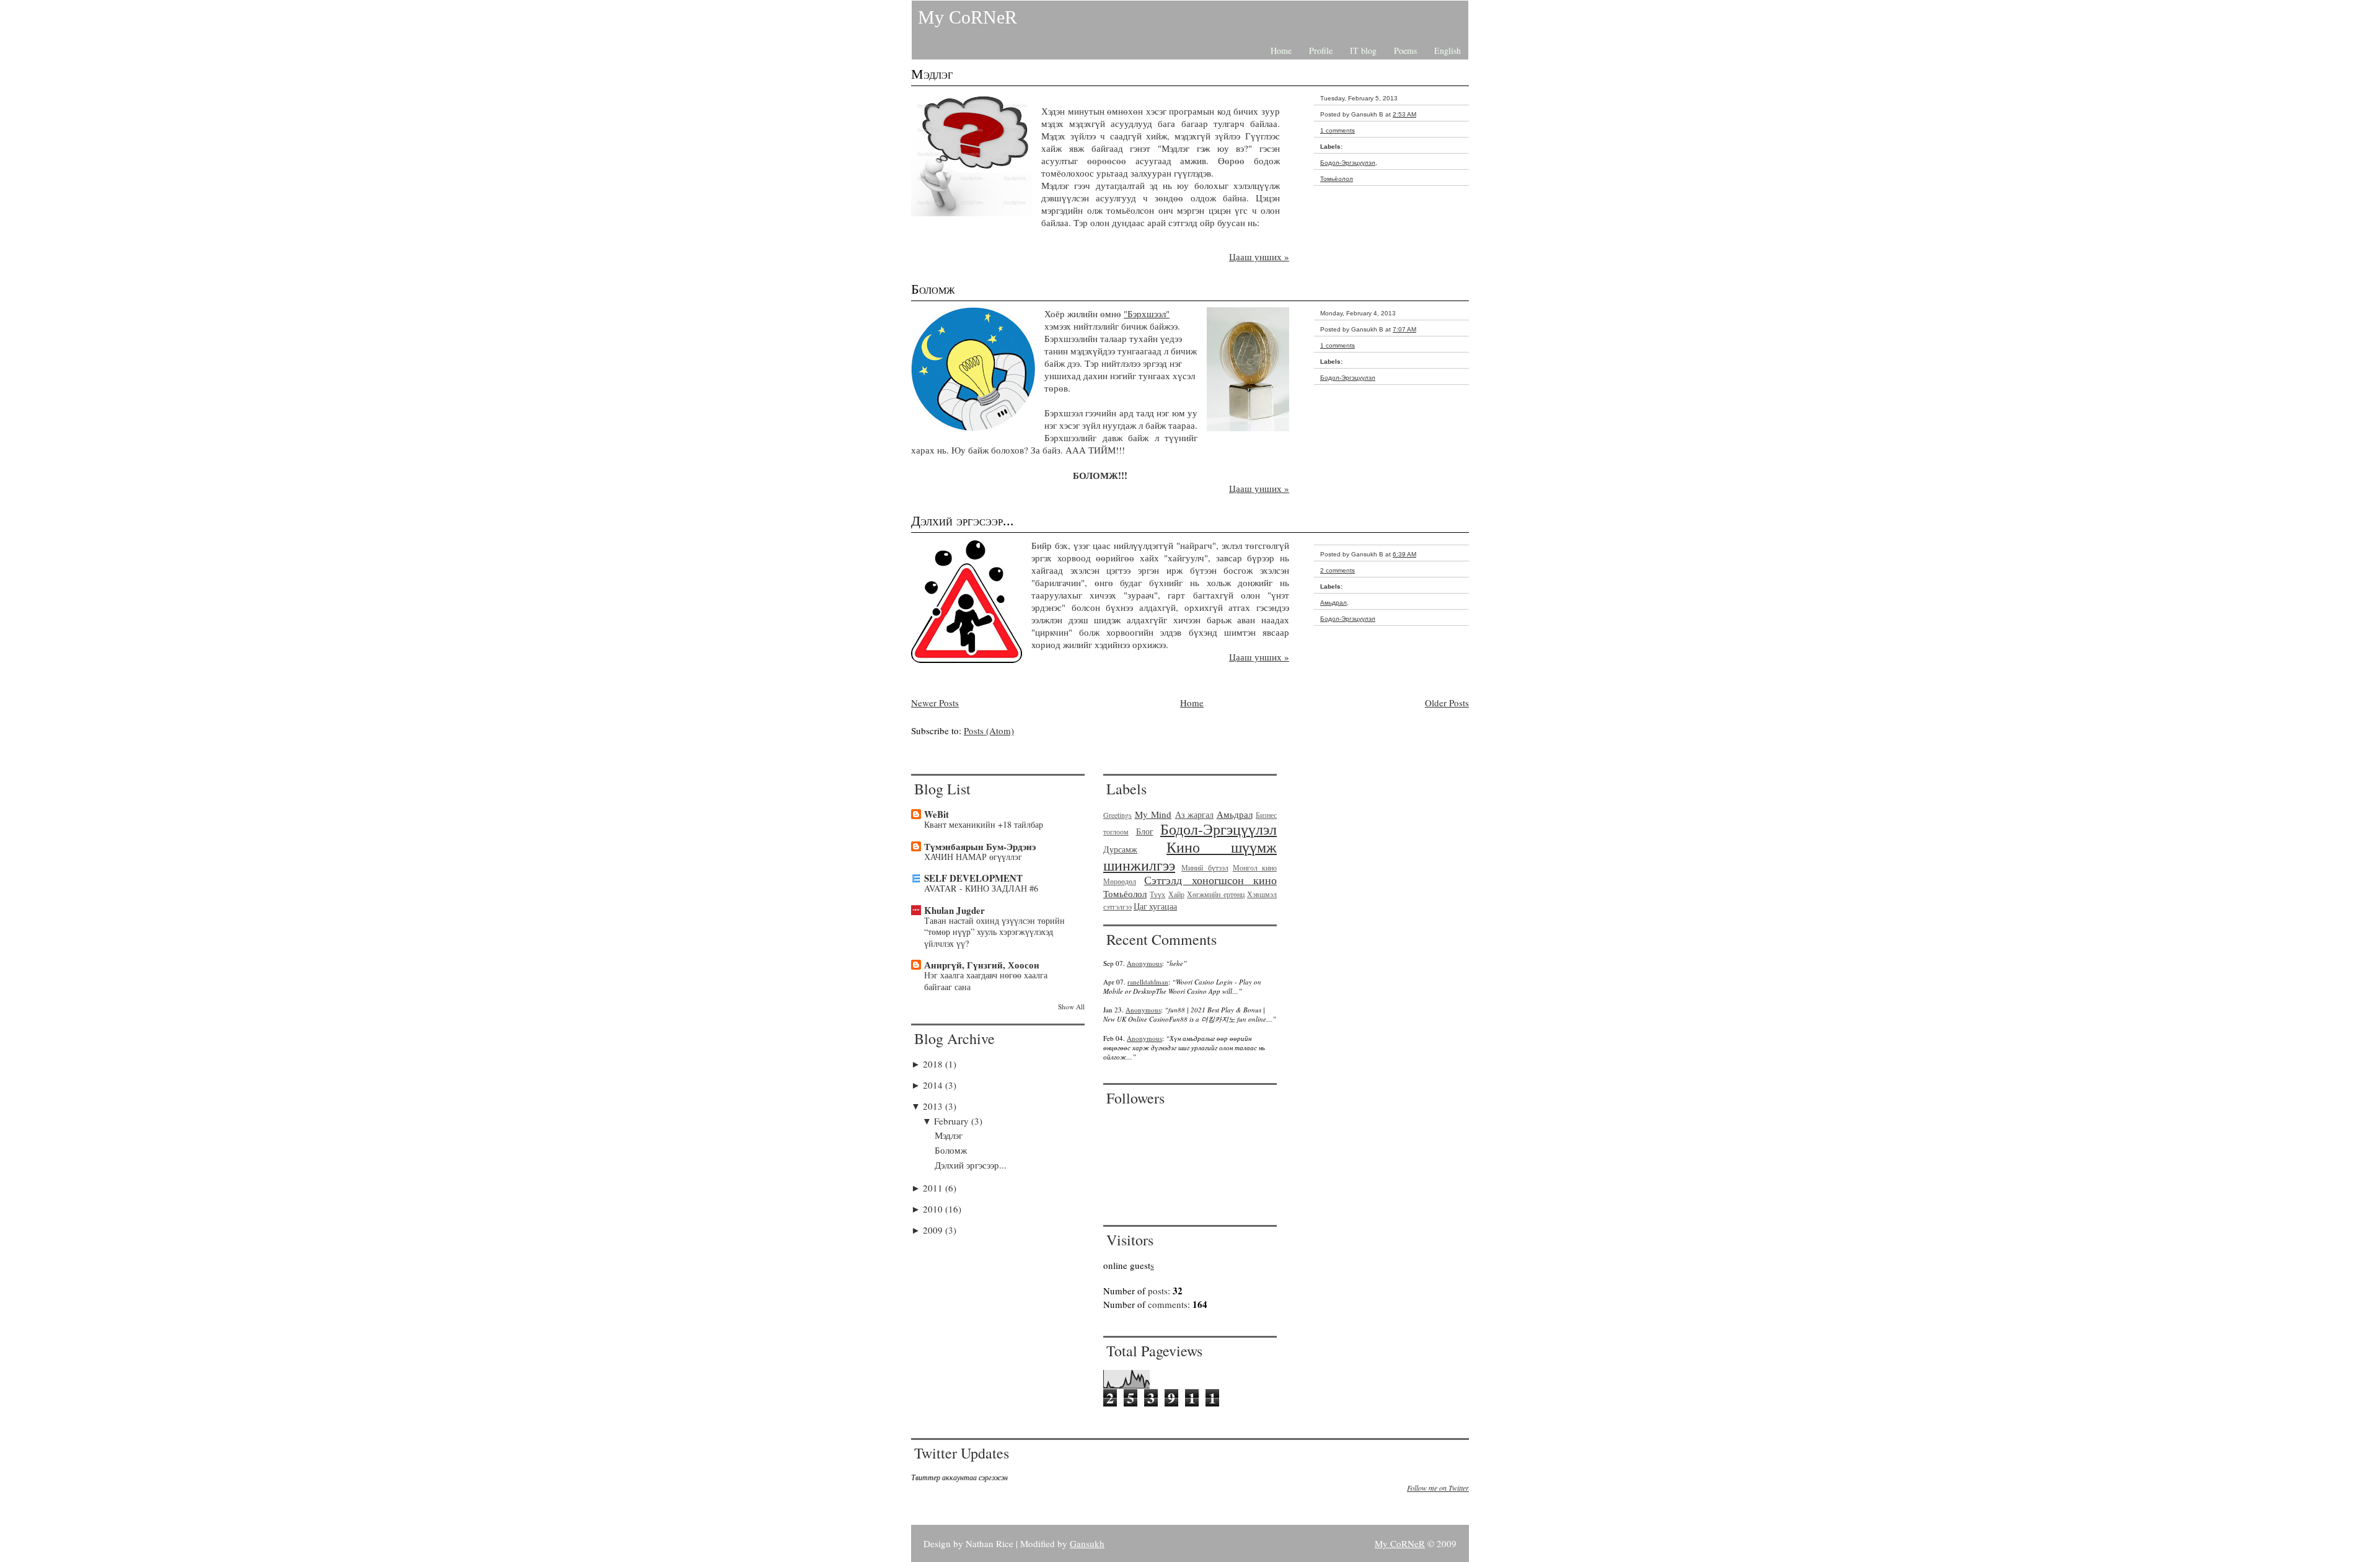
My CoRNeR (967, 17)
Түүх (1157, 894)
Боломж (933, 289)
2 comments (1338, 570)
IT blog (1363, 50)
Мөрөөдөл (1120, 881)
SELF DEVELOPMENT (973, 878)
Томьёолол (1337, 179)
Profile (1321, 50)
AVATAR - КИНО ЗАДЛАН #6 (981, 888)
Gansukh (1087, 1543)
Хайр (1176, 894)
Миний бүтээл (1205, 867)
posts (1158, 1291)
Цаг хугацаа (1155, 906)
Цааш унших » (1259, 257)
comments (1168, 1304)
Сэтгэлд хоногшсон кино (1210, 880)
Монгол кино (1255, 867)
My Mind (1153, 814)
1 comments (1338, 130)
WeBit (937, 814)
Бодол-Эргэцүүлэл (1348, 163)
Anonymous (1144, 963)
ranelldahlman (1148, 982)
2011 (934, 1188)
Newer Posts (935, 703)
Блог (1145, 831)
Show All (1071, 1007)
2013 (934, 1106)
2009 (934, 1230)
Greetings (1117, 815)
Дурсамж (1120, 849)
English (1448, 50)
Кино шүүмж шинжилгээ (1190, 856)
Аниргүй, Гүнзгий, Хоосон (982, 965)
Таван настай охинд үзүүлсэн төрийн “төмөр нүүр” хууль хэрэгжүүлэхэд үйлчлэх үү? (994, 932)
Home (1281, 50)
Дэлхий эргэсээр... (963, 521)
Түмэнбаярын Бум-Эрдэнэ (980, 846)
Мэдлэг (932, 74)
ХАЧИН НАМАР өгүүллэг (973, 857)
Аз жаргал (1195, 815)
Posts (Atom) (989, 731)
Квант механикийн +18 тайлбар (984, 824)
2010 (934, 1209)
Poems (1405, 50)
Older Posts (1447, 703)
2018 (934, 1064)
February (953, 1121)
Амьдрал (1333, 603)
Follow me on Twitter (1438, 1488)
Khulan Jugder (954, 910)
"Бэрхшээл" (1147, 314)
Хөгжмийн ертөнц (1215, 894)
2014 (934, 1085)
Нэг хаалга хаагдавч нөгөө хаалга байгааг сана (986, 981)
